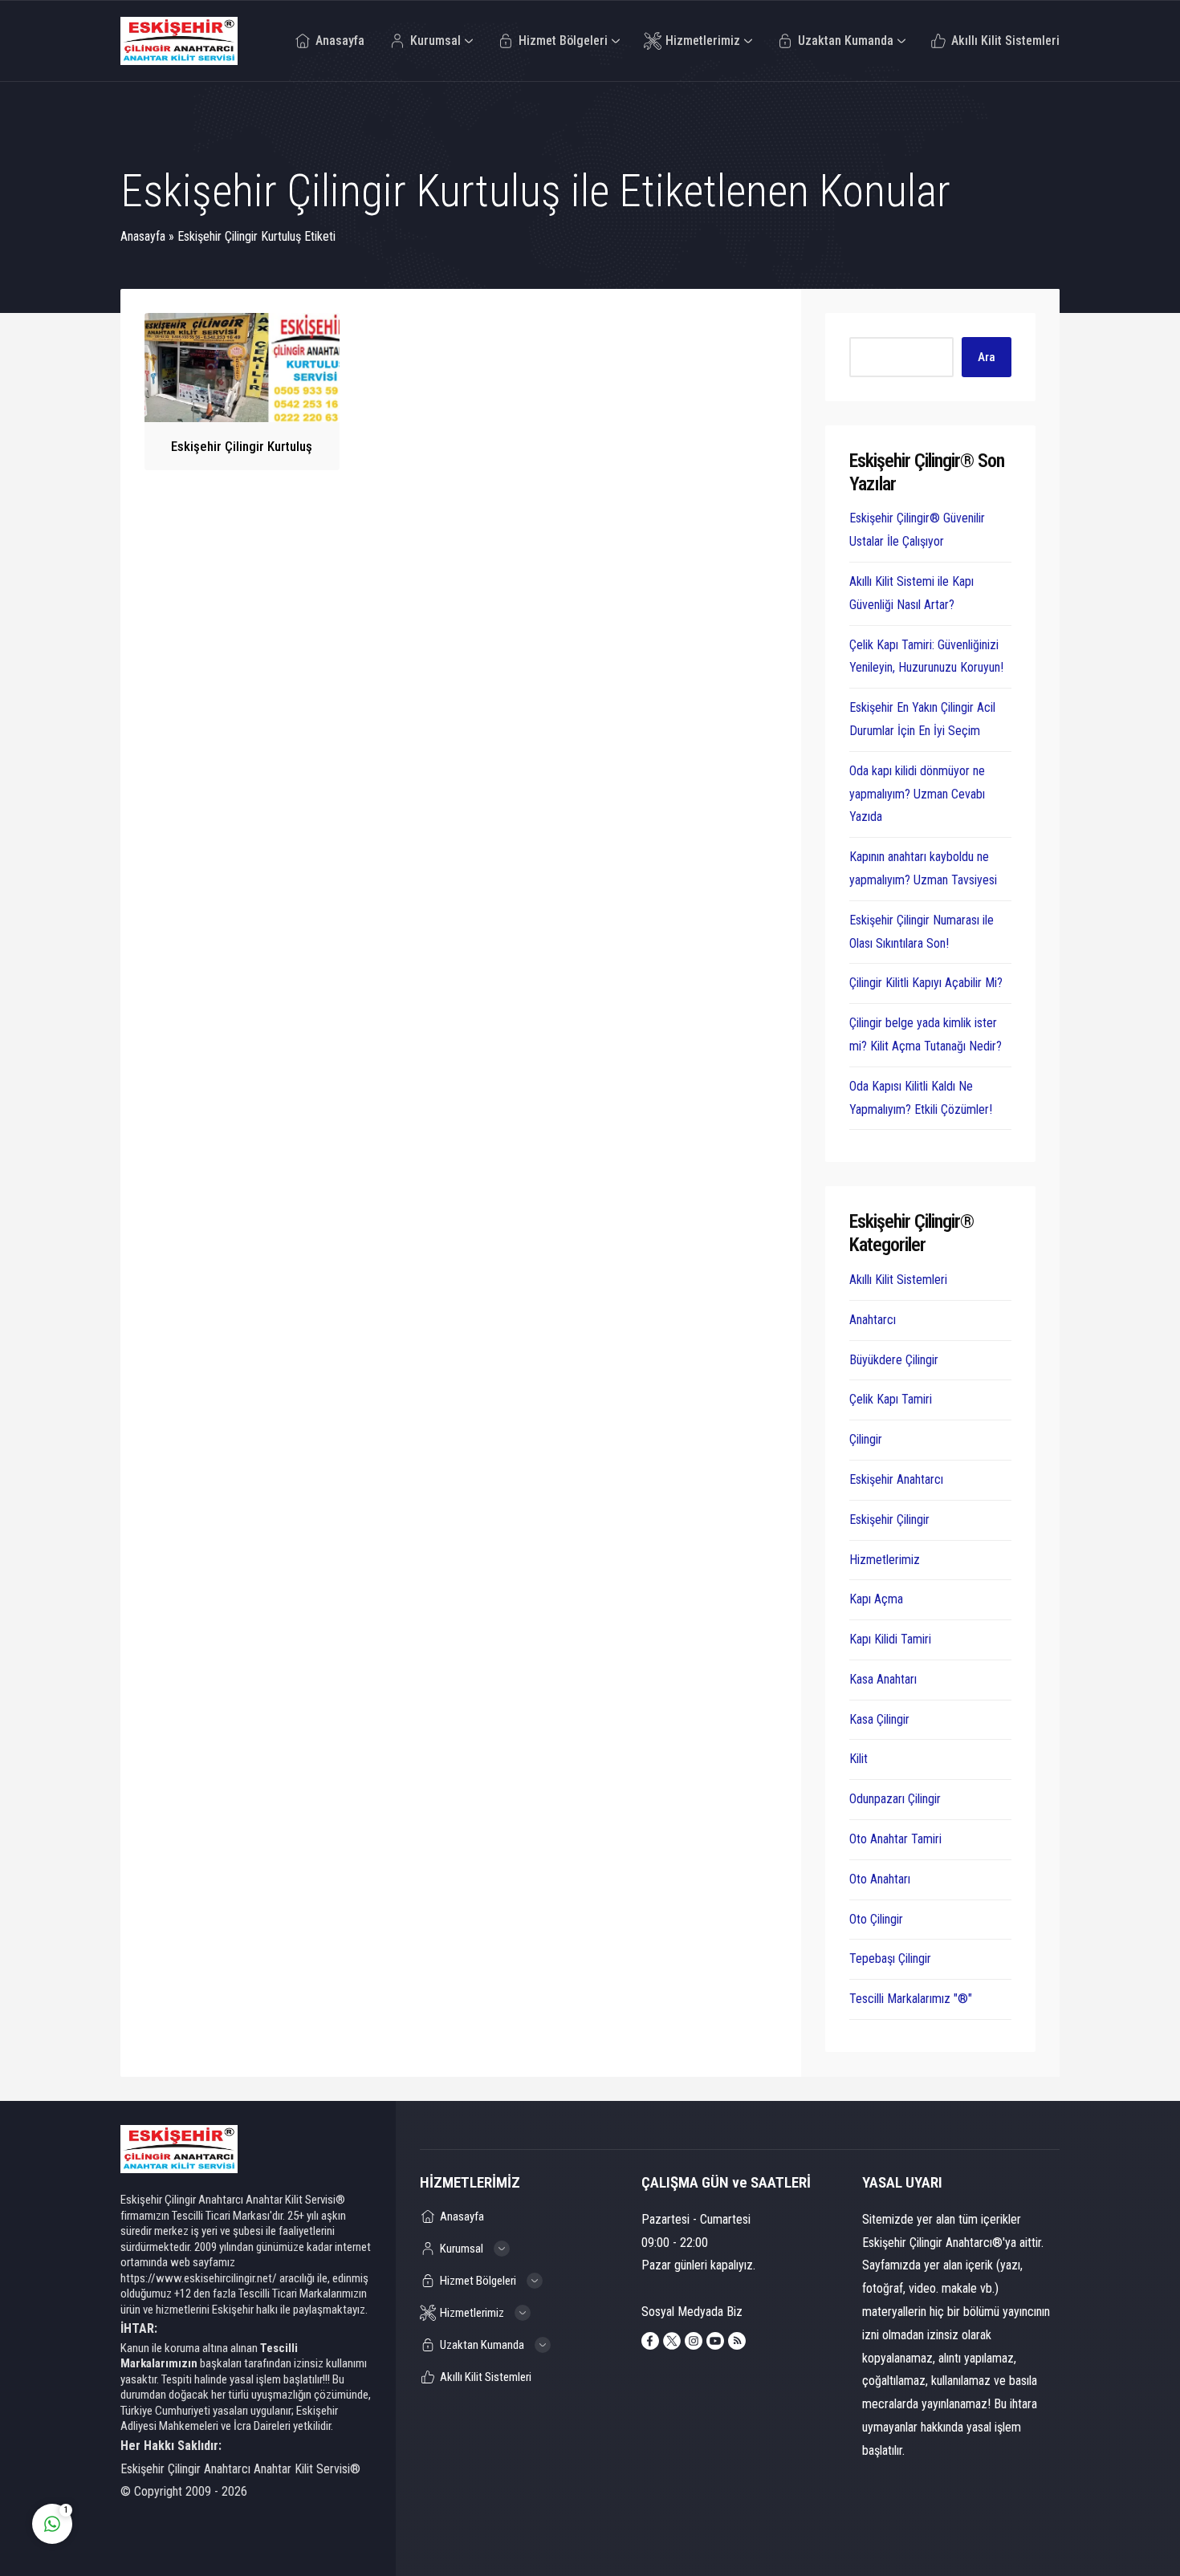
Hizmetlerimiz (885, 1560)
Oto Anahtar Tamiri (895, 1839)
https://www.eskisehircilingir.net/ (199, 2278)
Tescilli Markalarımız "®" (911, 1999)
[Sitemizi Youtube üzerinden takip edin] (715, 2341)
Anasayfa (143, 236)
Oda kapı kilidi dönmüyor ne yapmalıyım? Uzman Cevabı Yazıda (917, 794)
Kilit (859, 1759)
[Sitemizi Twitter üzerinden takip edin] (672, 2341)
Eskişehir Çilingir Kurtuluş (242, 446)
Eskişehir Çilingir (889, 1520)
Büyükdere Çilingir (894, 1360)
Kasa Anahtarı (883, 1679)
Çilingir (866, 1439)
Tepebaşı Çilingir (890, 1958)
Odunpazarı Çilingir (895, 1799)
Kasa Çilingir (879, 1719)
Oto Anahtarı (880, 1879)
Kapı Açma (876, 1599)
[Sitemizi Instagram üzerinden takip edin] (694, 2341)
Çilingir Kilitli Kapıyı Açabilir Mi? (926, 983)
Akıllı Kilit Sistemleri (898, 1280)
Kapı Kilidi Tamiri (890, 1639)
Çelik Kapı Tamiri (891, 1399)
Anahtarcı (873, 1320)
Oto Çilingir (876, 1919)
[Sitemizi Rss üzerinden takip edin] (737, 2341)
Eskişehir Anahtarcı (896, 1479)
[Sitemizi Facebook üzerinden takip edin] (650, 2341)
